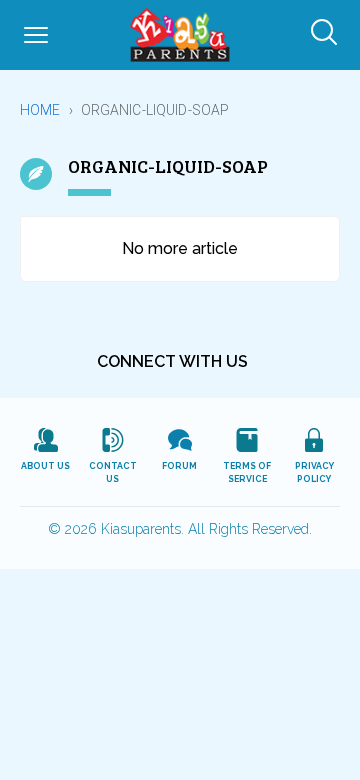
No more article (180, 248)
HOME (40, 110)
